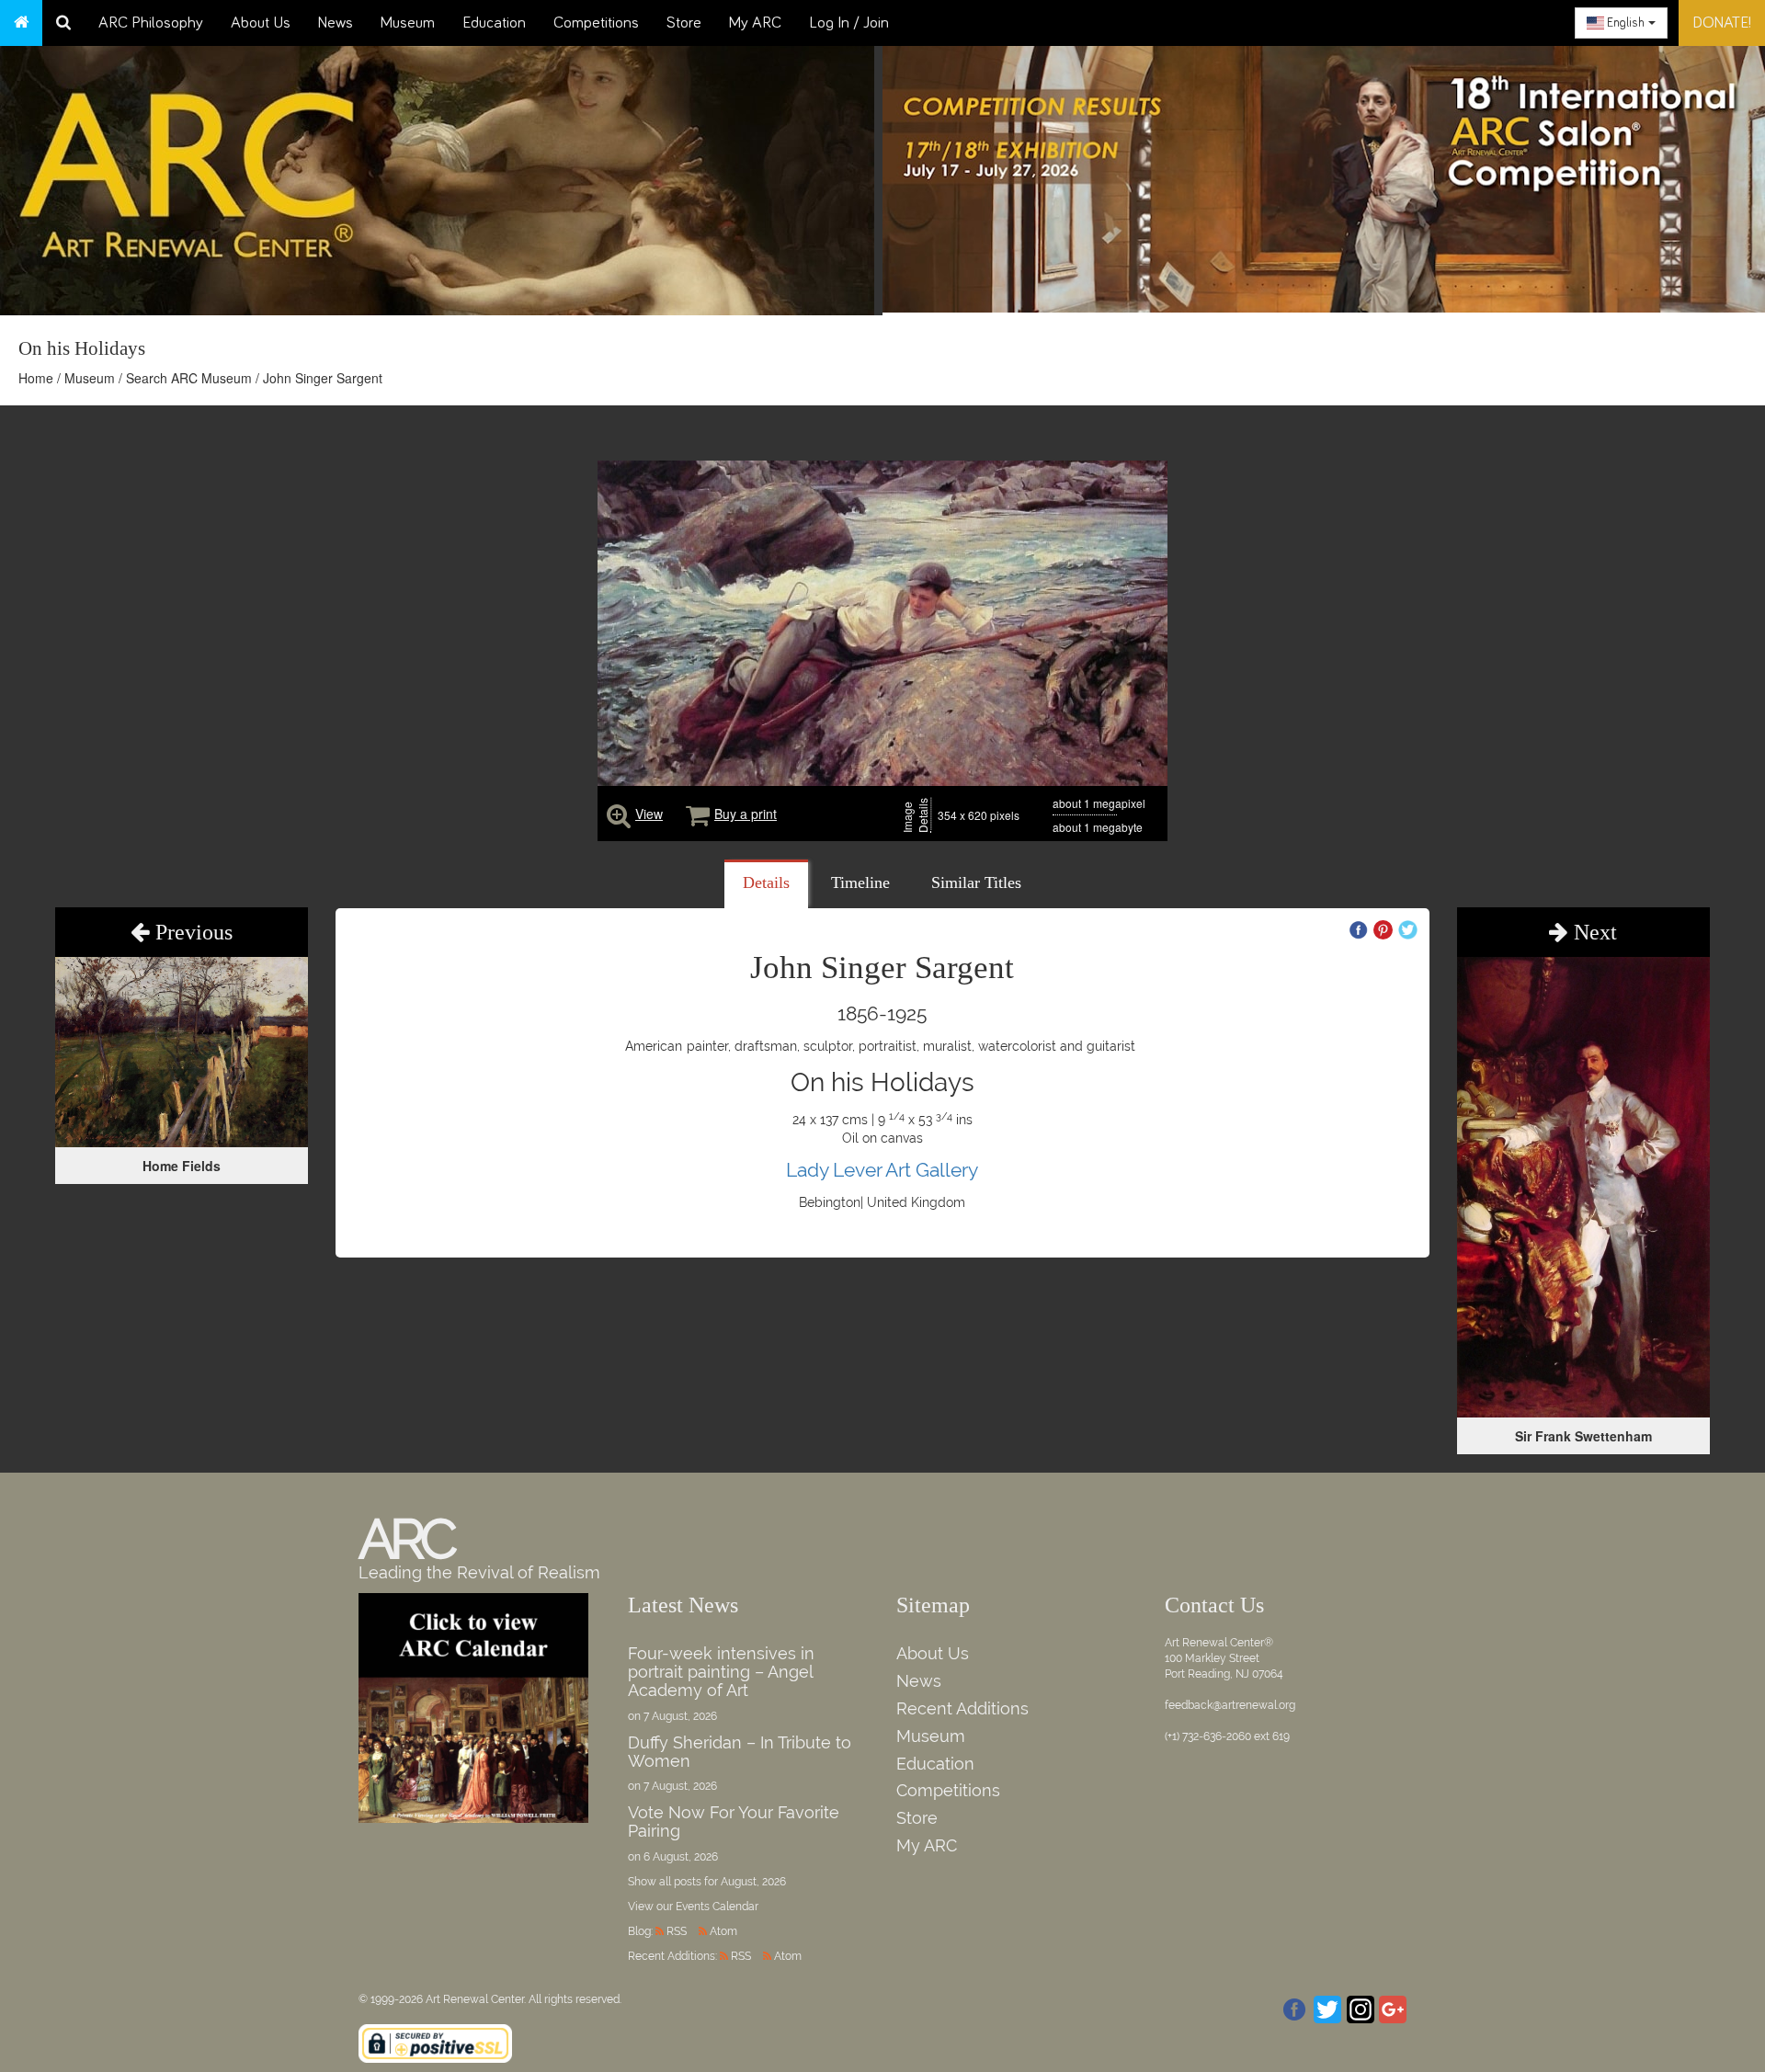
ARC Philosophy (151, 23)
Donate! (1722, 23)
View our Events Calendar (693, 1907)
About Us (261, 23)
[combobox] (1621, 23)
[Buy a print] (698, 814)
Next (1593, 932)
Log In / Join (849, 23)
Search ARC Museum (189, 378)
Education (494, 23)
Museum (408, 23)
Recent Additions (962, 1708)
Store (684, 23)
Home (36, 378)
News (336, 23)
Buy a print (746, 814)
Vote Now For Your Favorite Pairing (734, 1822)
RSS (677, 1931)
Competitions (596, 23)
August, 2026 (753, 1882)
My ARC (755, 23)
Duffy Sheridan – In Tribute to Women (740, 1752)
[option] (1324, 175)
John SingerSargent (882, 968)
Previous (191, 932)
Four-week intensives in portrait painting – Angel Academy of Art (721, 1672)
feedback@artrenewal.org (1230, 1705)
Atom (723, 1931)
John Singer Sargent (323, 378)
